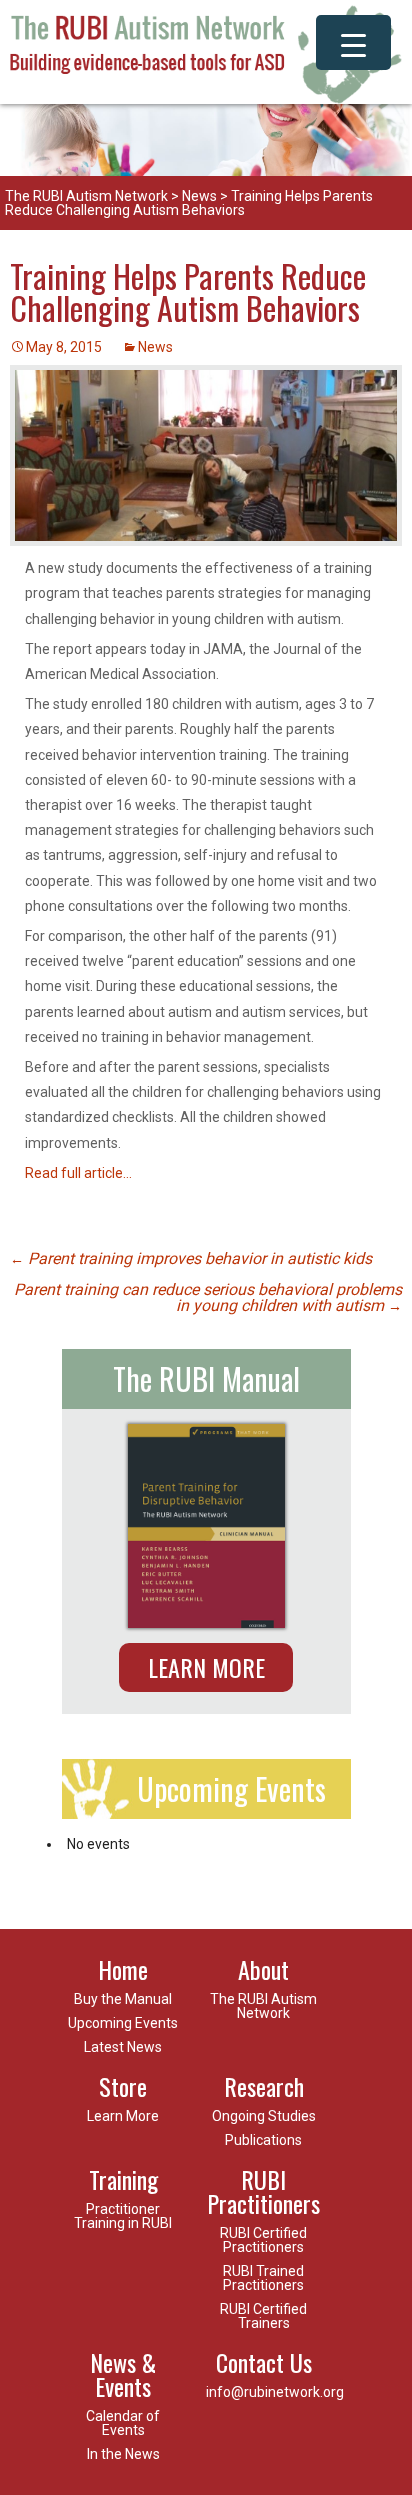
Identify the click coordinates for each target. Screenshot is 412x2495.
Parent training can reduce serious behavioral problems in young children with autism (208, 1298)
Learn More (206, 1667)
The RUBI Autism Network (86, 196)
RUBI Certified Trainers (263, 2316)
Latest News (123, 2047)
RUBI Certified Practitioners (263, 2240)
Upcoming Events (123, 2023)
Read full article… (78, 1173)
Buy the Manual (123, 1999)
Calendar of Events (123, 2423)
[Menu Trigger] (353, 42)
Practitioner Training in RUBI (123, 2216)
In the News (123, 2454)
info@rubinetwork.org (275, 2392)
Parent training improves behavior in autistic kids (191, 1258)
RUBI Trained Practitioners (263, 2278)
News (199, 196)
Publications (263, 2140)
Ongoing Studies (264, 2116)
